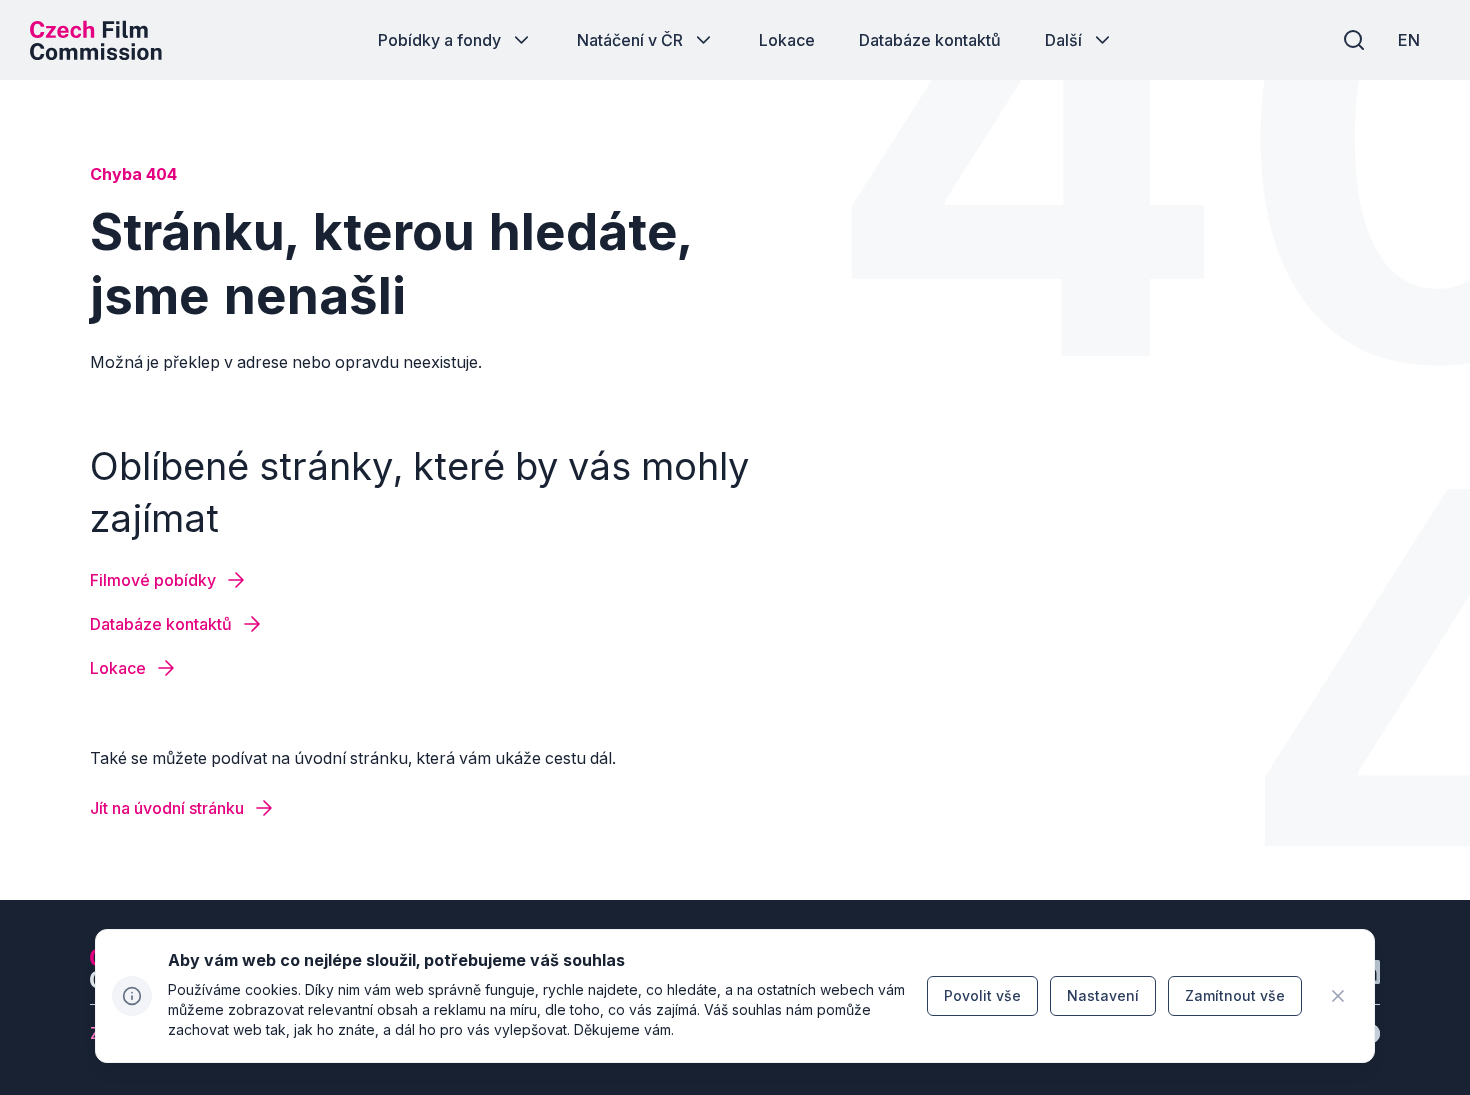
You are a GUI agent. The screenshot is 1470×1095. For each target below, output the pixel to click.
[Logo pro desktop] (96, 40)
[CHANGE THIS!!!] (1338, 996)
